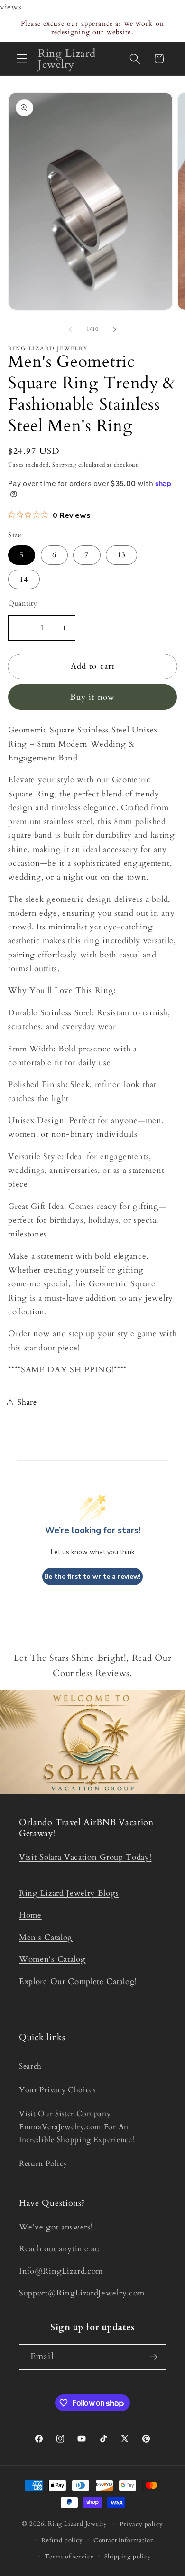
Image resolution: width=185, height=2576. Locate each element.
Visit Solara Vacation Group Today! (85, 1857)
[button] (22, 59)
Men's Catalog (46, 1937)
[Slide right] (115, 329)
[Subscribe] (153, 2357)
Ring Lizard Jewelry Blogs (69, 1893)
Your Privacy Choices (57, 2090)
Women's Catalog (52, 1959)
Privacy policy (141, 2524)
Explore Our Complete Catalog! (78, 1981)
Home (30, 1915)
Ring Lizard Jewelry (78, 2524)
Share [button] (27, 1402)
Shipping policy (128, 2557)
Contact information (124, 2540)
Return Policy (43, 2164)
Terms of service (69, 2557)
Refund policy (62, 2540)
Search (30, 2066)
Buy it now (93, 697)
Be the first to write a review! (92, 1577)
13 (121, 555)
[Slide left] (70, 329)
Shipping (64, 465)
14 (24, 580)
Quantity (23, 603)
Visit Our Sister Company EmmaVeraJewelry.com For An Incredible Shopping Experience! (77, 2127)
